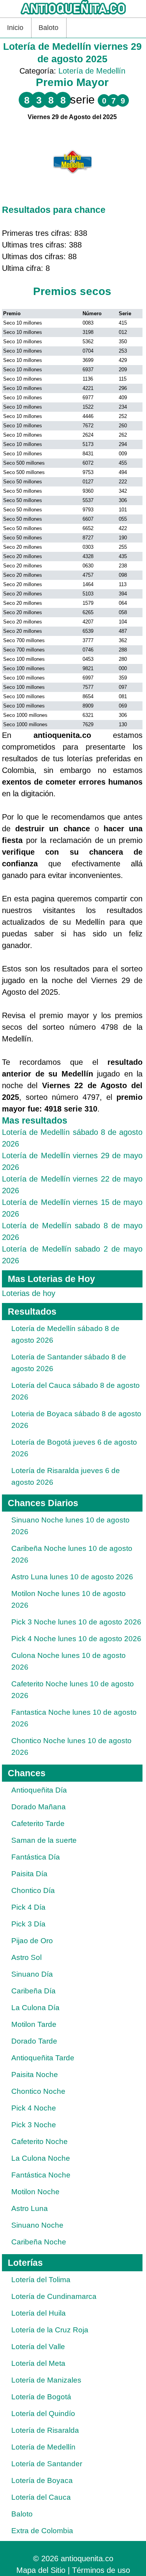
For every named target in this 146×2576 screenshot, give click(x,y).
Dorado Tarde (34, 2041)
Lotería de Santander (47, 2464)
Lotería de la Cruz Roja (50, 2330)
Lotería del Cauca (41, 2497)
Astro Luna (30, 2208)
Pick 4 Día (28, 1907)
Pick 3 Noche (34, 2125)
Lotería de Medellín (92, 71)
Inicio (15, 28)
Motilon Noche (35, 2192)
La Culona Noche (41, 2158)
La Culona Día (35, 2008)
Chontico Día (33, 1890)
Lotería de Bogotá (41, 2397)
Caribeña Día (33, 1991)
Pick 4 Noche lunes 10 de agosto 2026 (76, 1639)
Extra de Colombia (42, 2531)
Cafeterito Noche (40, 2141)
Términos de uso (101, 2570)
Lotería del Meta (38, 2363)
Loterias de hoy (29, 1293)
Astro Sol (26, 1957)
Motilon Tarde (34, 2024)
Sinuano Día (32, 1974)
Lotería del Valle (38, 2347)
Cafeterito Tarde (38, 1824)
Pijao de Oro (32, 1941)
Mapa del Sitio (41, 2570)
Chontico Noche (38, 2091)
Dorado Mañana (39, 1807)
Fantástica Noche (41, 2175)
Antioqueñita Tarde (43, 2058)
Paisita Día (29, 1874)
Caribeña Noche (39, 2242)
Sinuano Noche (37, 2225)
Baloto (48, 28)
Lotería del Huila (39, 2313)
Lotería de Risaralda (45, 2430)
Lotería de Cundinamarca (54, 2296)
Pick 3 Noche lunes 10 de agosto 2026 (76, 1622)
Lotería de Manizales (46, 2380)
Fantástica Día (36, 1857)
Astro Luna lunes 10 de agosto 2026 (72, 1577)
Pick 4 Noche (34, 2108)
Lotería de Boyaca (42, 2480)
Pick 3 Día (28, 1924)
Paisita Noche (35, 2075)
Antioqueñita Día (39, 1790)
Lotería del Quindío (43, 2414)
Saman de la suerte (44, 1840)
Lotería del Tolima (41, 2280)
